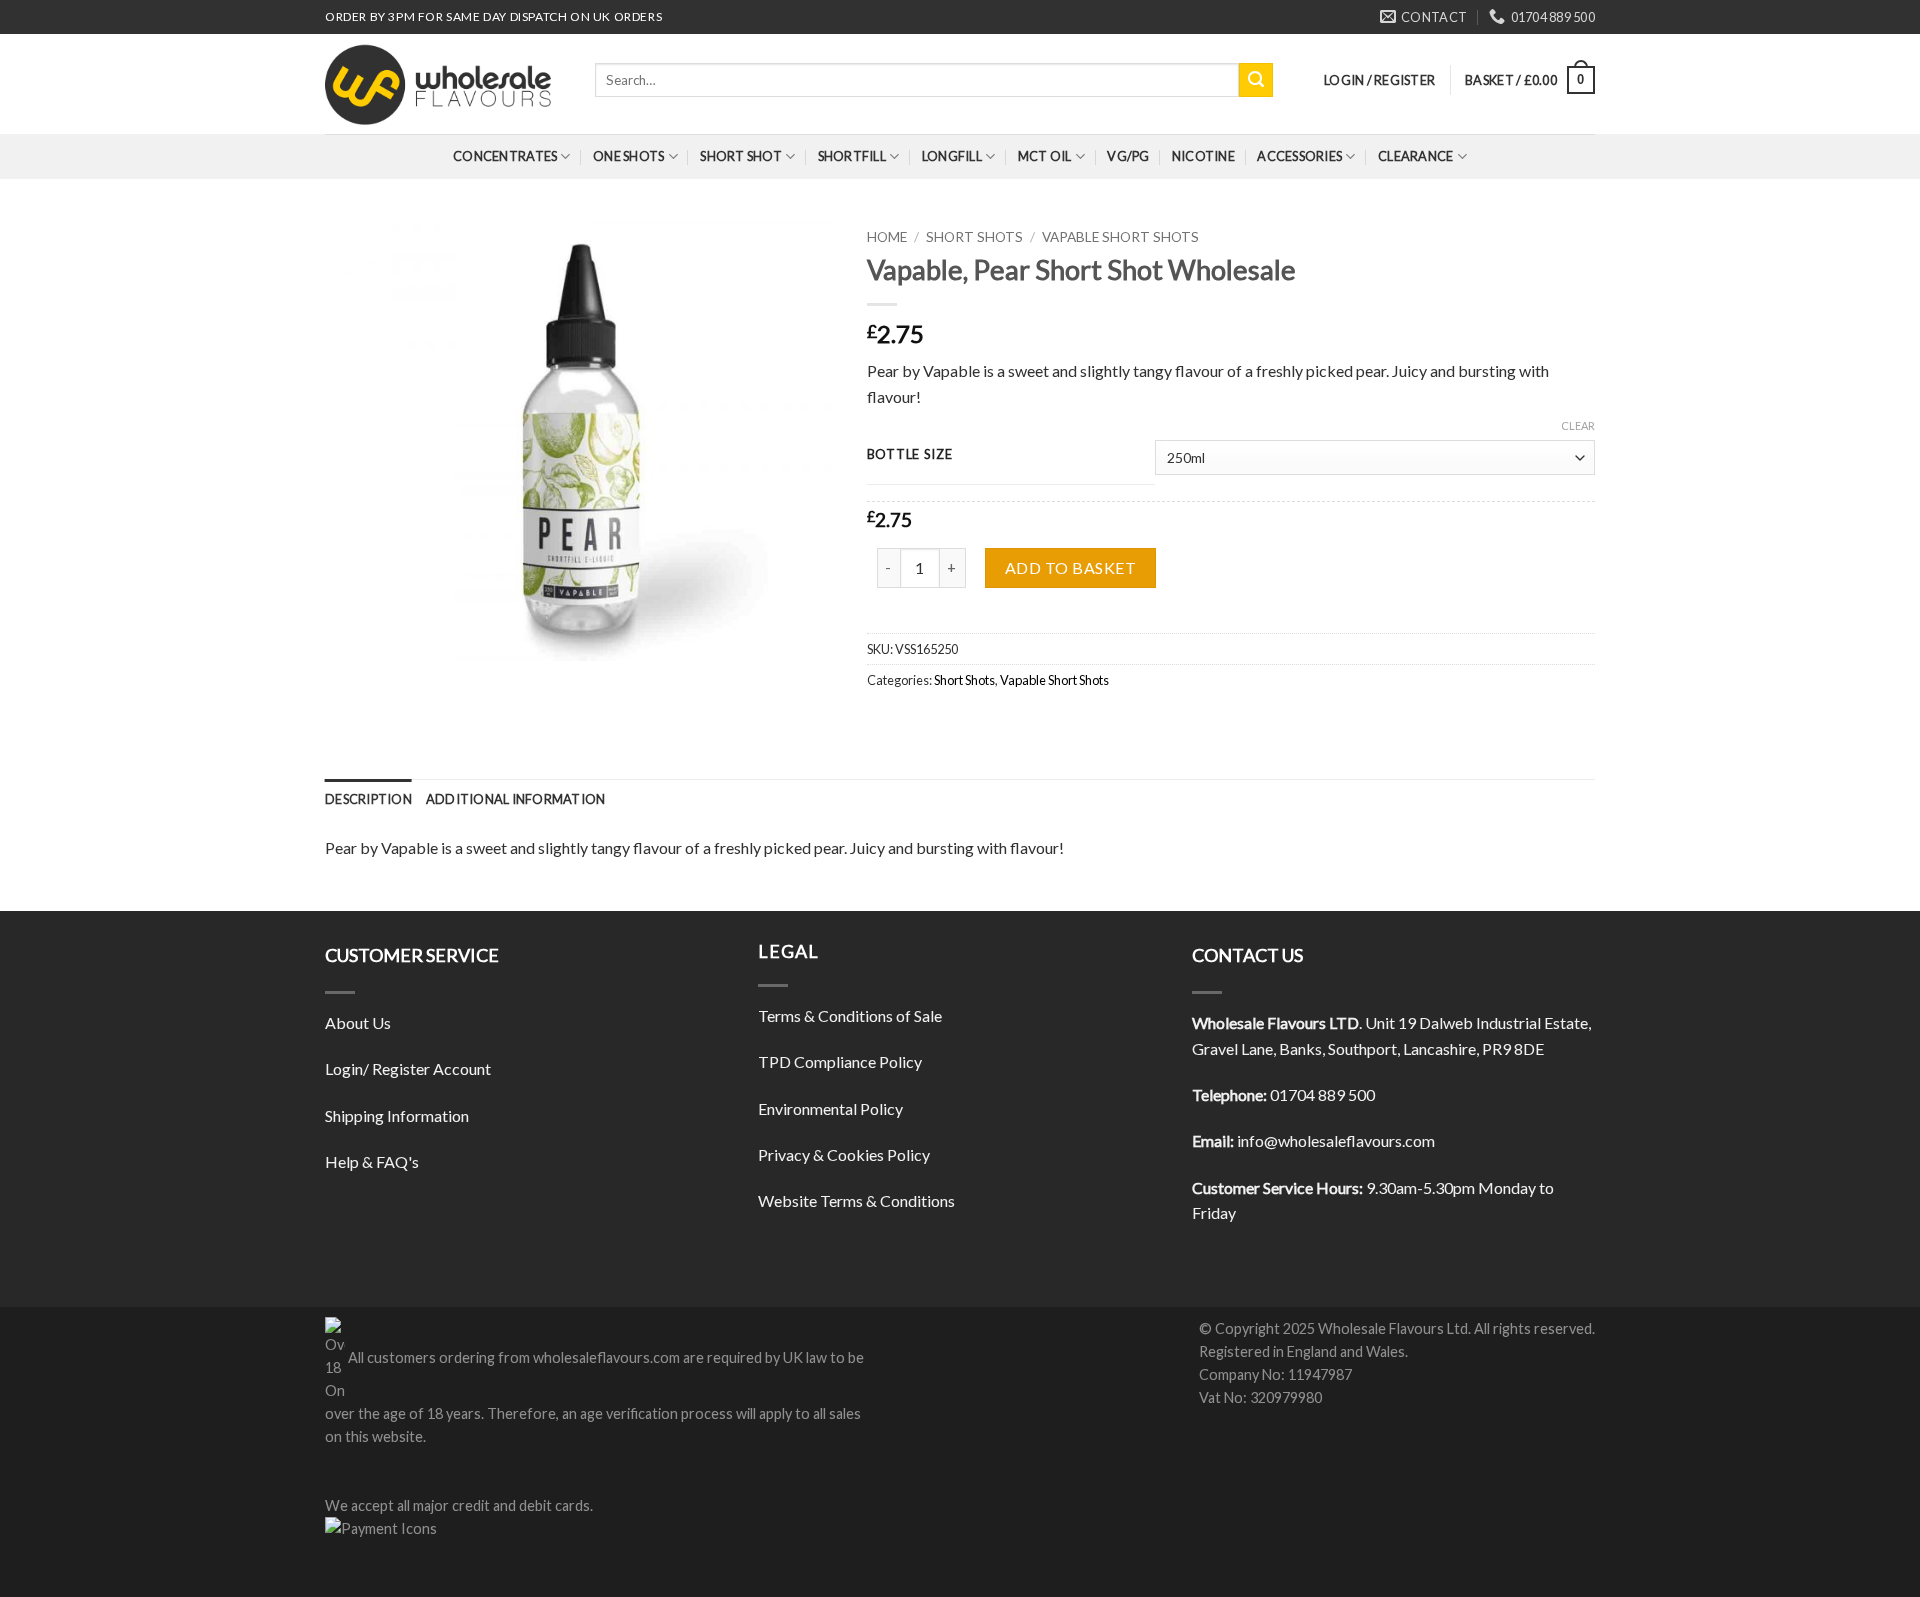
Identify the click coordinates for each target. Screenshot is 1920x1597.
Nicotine (1203, 156)
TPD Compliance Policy (840, 1061)
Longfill (952, 156)
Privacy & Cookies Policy (844, 1154)
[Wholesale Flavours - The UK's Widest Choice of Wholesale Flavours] (445, 84)
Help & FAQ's (372, 1161)
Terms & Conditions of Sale (850, 1015)
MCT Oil (1045, 156)
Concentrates (505, 156)
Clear (1578, 425)
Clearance (1415, 156)
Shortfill (852, 156)
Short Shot (741, 156)
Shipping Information (397, 1115)
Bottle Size (910, 455)
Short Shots (974, 237)
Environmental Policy (830, 1108)
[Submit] (1256, 80)
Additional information (516, 799)
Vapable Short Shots (1120, 237)
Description (368, 799)
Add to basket (1070, 567)
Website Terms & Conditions (856, 1200)
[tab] (368, 799)
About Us (358, 1022)
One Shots (628, 156)
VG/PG (1128, 156)
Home (887, 237)
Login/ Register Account (408, 1068)
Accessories (1299, 156)
